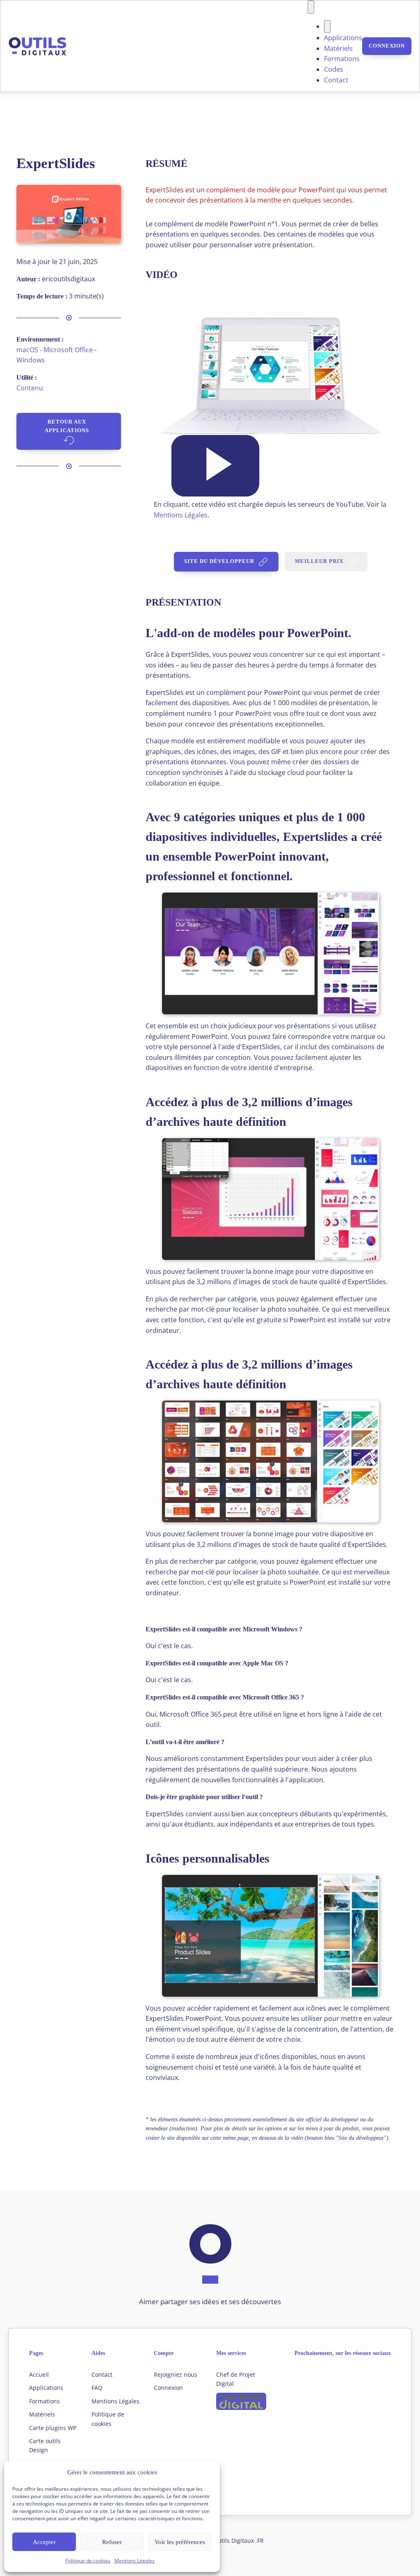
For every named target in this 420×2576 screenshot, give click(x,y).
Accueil (39, 2374)
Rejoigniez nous (176, 2374)
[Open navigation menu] (311, 7)
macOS (27, 350)
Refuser (112, 2542)
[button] (215, 466)
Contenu (30, 388)
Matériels (338, 48)
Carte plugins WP (53, 2428)
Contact (336, 80)
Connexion (387, 46)
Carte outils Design (45, 2445)
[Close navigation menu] (327, 27)
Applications (343, 38)
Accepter (44, 2542)
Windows (31, 360)
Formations (342, 59)
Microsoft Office (68, 350)
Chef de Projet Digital (236, 2379)
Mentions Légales (135, 2561)
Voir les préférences (180, 2542)
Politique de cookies (88, 2561)
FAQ (97, 2388)
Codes (334, 69)
